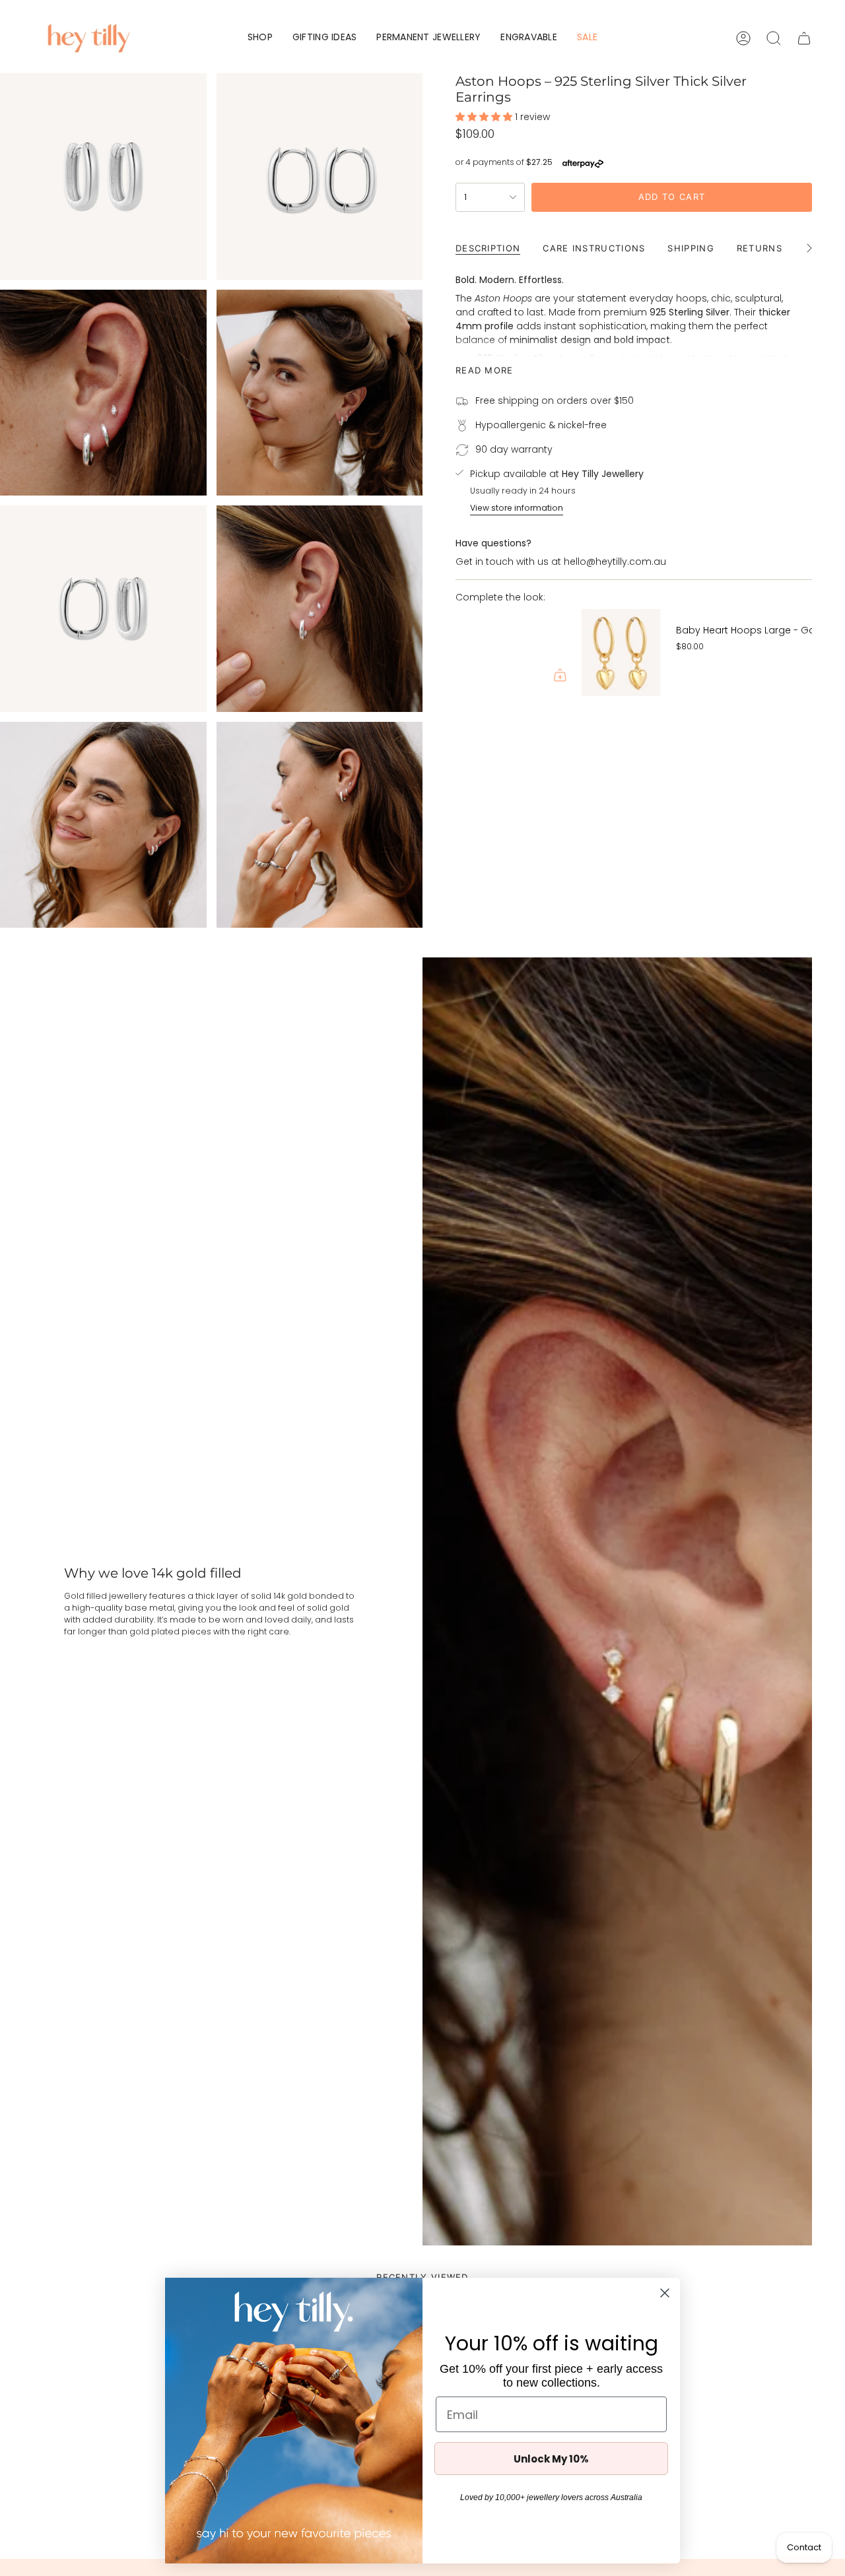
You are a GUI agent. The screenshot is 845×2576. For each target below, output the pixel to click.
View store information (517, 508)
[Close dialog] (665, 2293)
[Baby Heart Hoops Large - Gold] (495, 653)
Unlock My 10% (551, 2459)
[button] (260, 38)
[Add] (791, 675)
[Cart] (804, 38)
